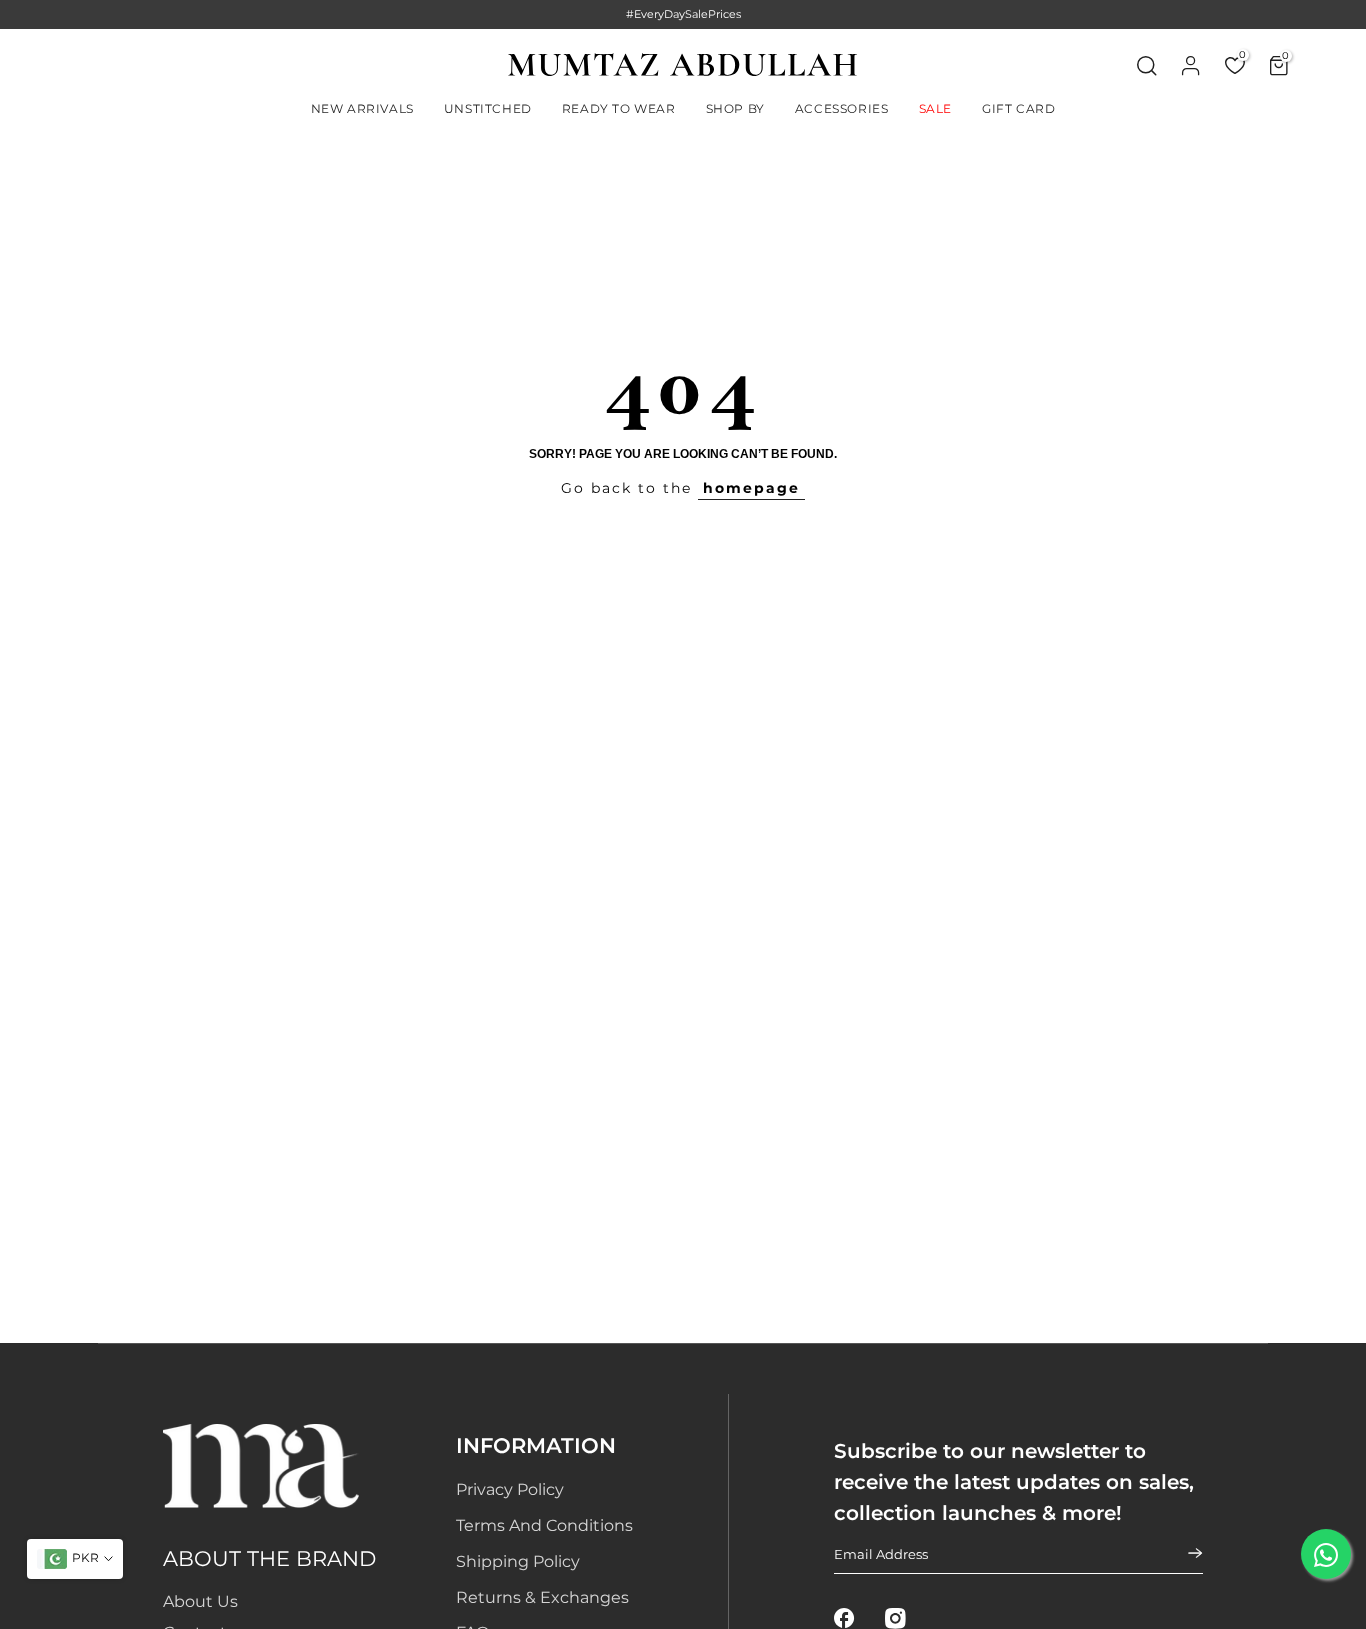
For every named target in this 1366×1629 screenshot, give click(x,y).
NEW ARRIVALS (362, 108)
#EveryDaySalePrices (683, 14)
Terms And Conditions (544, 1525)
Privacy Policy (510, 1489)
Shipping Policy (518, 1561)
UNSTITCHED (488, 108)
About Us (200, 1601)
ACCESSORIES (842, 108)
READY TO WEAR (619, 108)
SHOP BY (735, 108)
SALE (935, 108)
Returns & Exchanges (542, 1597)
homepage (751, 488)
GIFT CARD (1018, 108)
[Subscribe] (1183, 1553)
